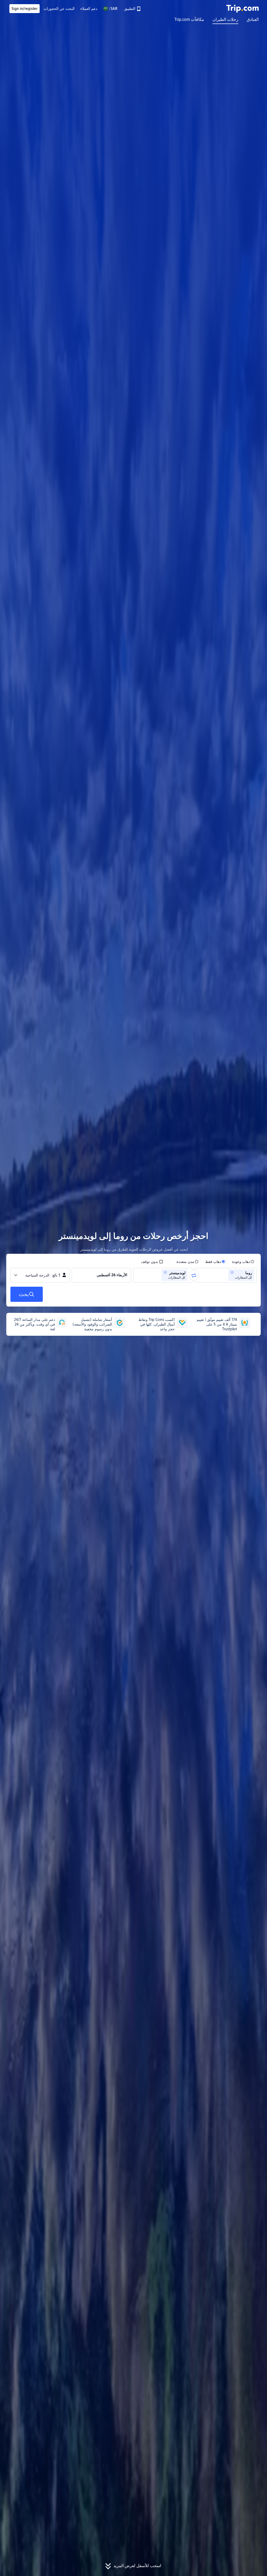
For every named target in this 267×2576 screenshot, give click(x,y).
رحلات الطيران (225, 20)
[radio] (243, 1262)
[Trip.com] (242, 9)
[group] (226, 1275)
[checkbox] (152, 1262)
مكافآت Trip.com (189, 20)
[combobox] (225, 1275)
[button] (110, 9)
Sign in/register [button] (25, 9)
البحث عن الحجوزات (59, 9)
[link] (132, 9)
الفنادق (253, 20)
